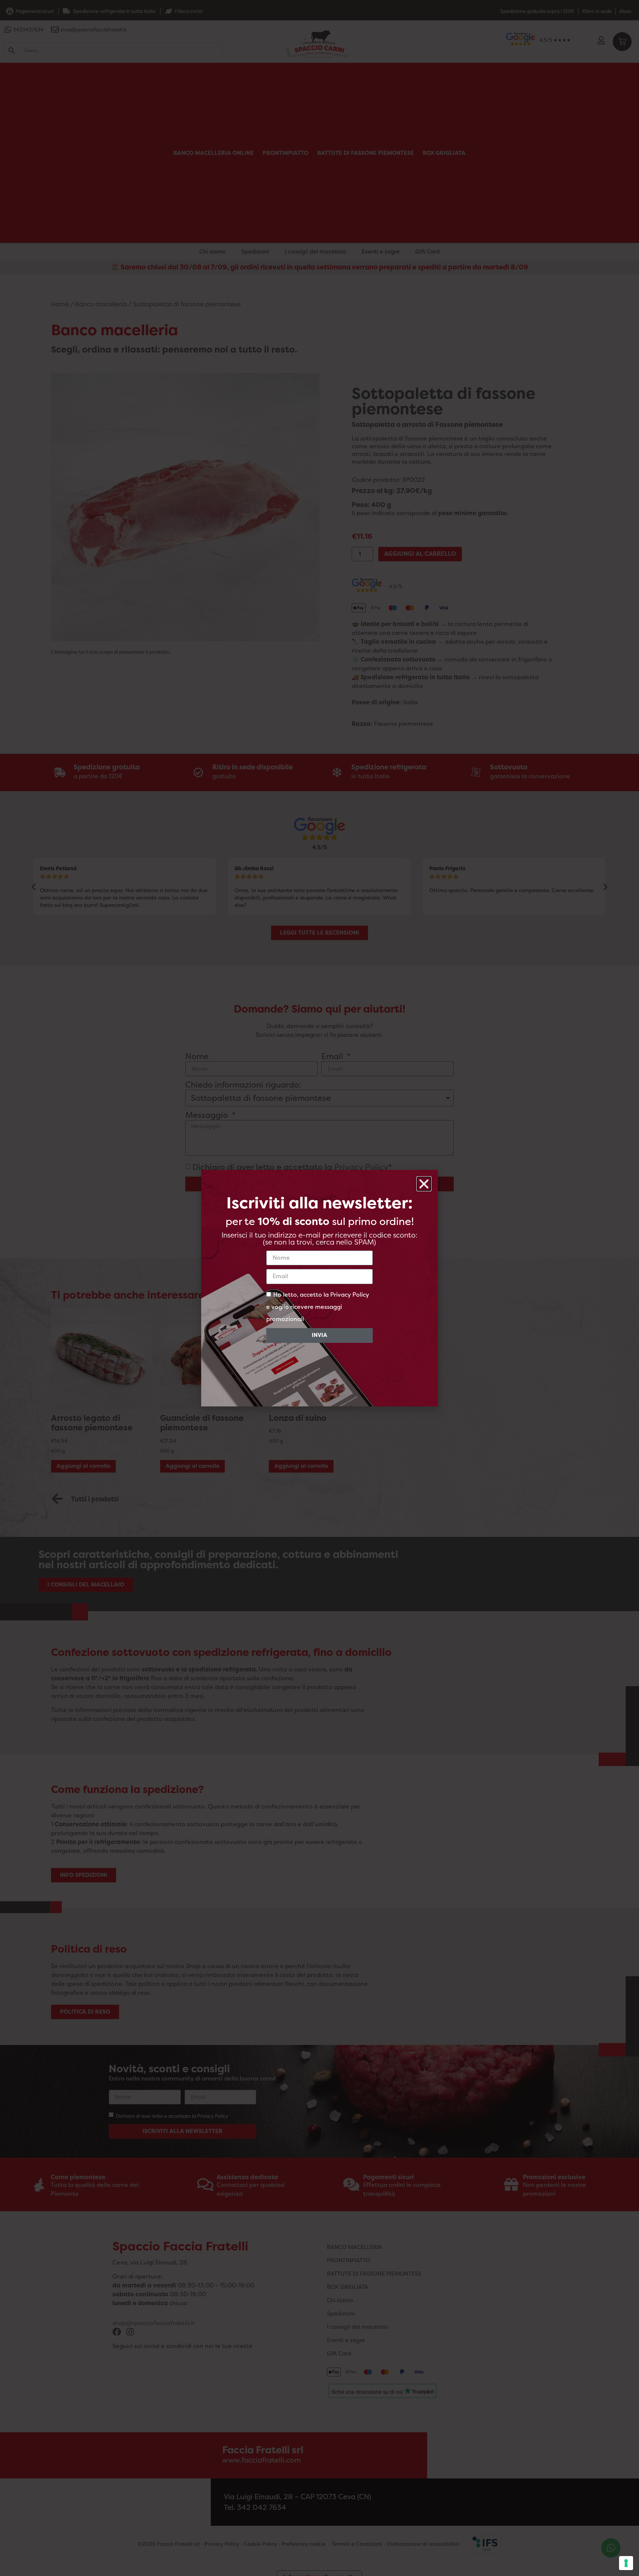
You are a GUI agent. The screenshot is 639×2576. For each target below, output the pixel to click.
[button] (424, 1184)
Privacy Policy (350, 1294)
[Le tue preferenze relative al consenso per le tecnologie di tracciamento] (626, 2563)
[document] (319, 1288)
